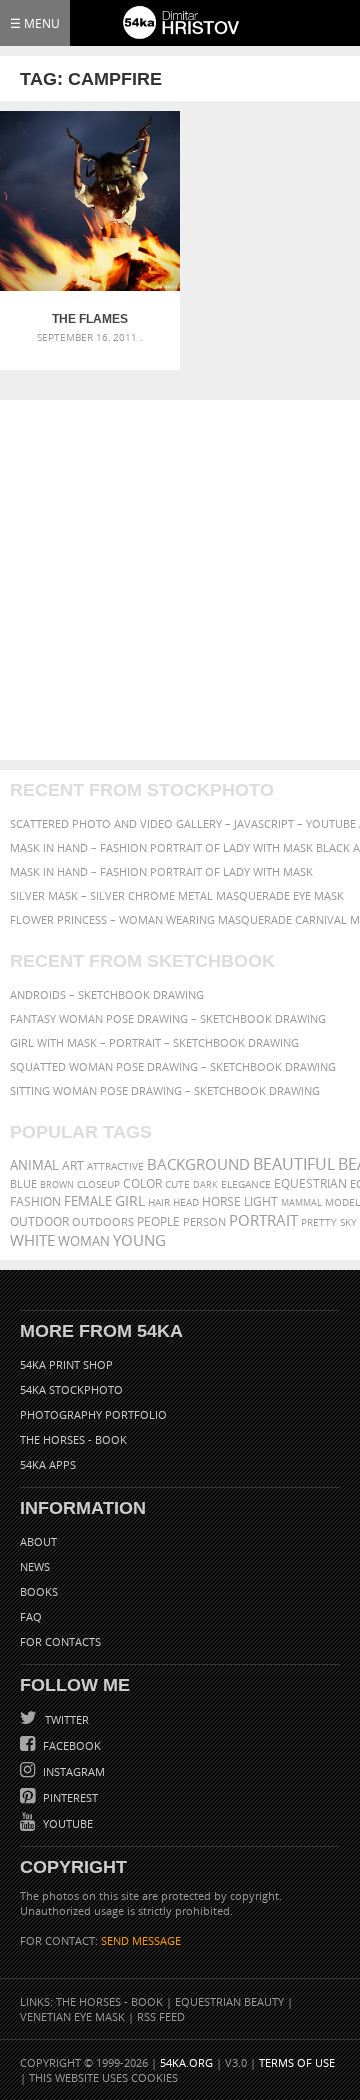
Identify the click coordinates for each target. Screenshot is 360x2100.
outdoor (39, 1221)
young (139, 1240)
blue (23, 1183)
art (73, 1165)
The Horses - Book (73, 1439)
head (186, 1202)
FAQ (31, 1616)
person (204, 1221)
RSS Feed (161, 2016)
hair (159, 1202)
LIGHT (261, 1201)
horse (221, 1201)
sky (348, 1222)
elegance (246, 1184)
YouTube (66, 1823)
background (198, 1164)
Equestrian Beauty (229, 2001)
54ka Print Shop (66, 1364)
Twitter (65, 1719)
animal (34, 1165)
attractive (115, 1166)
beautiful (294, 1164)
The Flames (90, 319)
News (35, 1566)
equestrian (310, 1183)
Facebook (70, 1745)
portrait (263, 1220)
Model (342, 1202)
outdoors (103, 1222)
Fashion (35, 1201)
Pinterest (69, 1797)
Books (39, 1591)
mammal (301, 1202)
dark (205, 1184)
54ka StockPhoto (71, 1389)
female (88, 1201)
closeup (98, 1184)
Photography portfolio (93, 1414)
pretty (319, 1222)
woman (84, 1241)
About (38, 1541)
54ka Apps (48, 1464)
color (142, 1183)
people (158, 1221)
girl (130, 1201)
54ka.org (186, 2062)
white (32, 1240)
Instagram (72, 1771)
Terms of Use (297, 2062)
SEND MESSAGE (141, 1940)
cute (177, 1184)
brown (57, 1184)
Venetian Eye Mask (72, 2016)
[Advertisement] (180, 580)
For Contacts (60, 1641)
